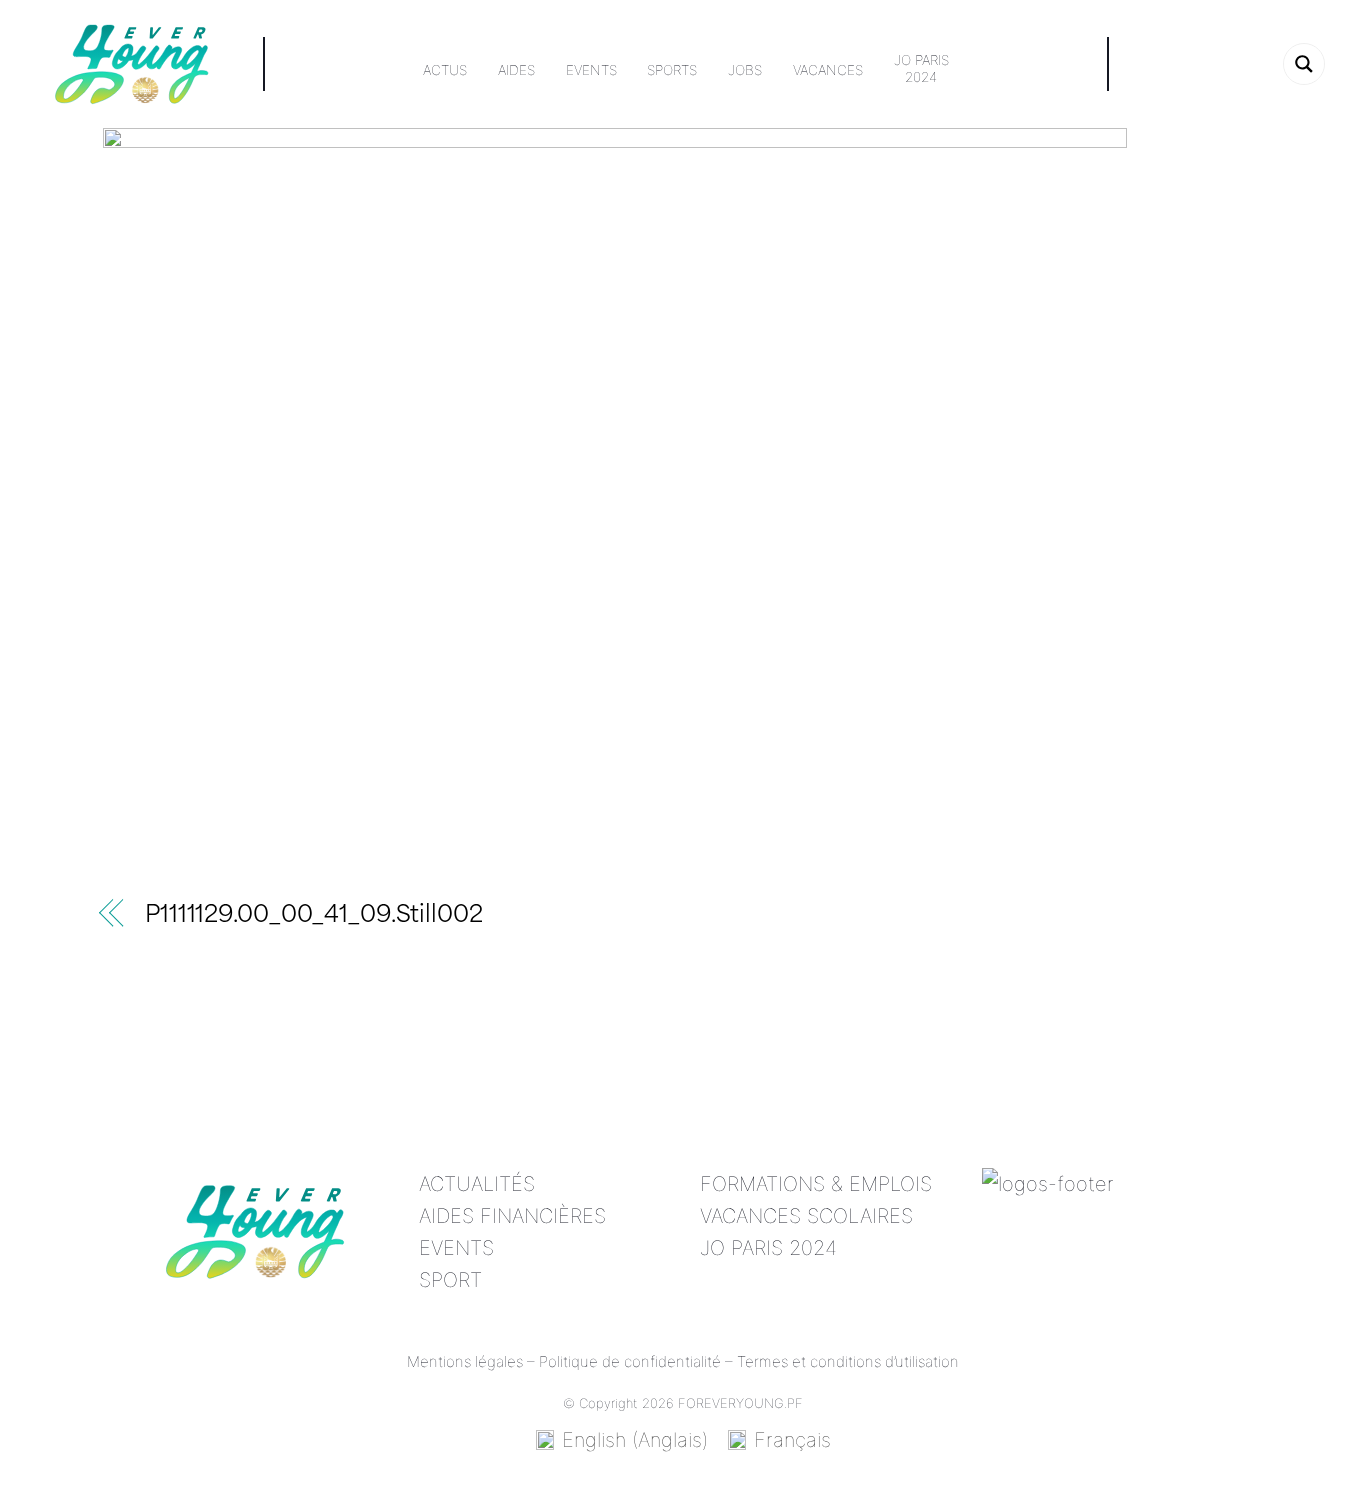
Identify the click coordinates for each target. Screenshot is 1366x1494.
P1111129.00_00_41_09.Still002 (314, 916)
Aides (516, 70)
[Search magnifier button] (1304, 64)
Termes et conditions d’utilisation (848, 1361)
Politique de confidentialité (630, 1361)
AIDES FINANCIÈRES (512, 1216)
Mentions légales (465, 1361)
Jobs (745, 70)
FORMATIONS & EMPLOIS (816, 1184)
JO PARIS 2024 (768, 1248)
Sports (672, 70)
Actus (445, 70)
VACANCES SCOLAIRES (806, 1216)
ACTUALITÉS (477, 1184)
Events (591, 70)
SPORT (450, 1280)
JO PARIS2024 (921, 69)
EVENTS (456, 1248)
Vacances (828, 70)
